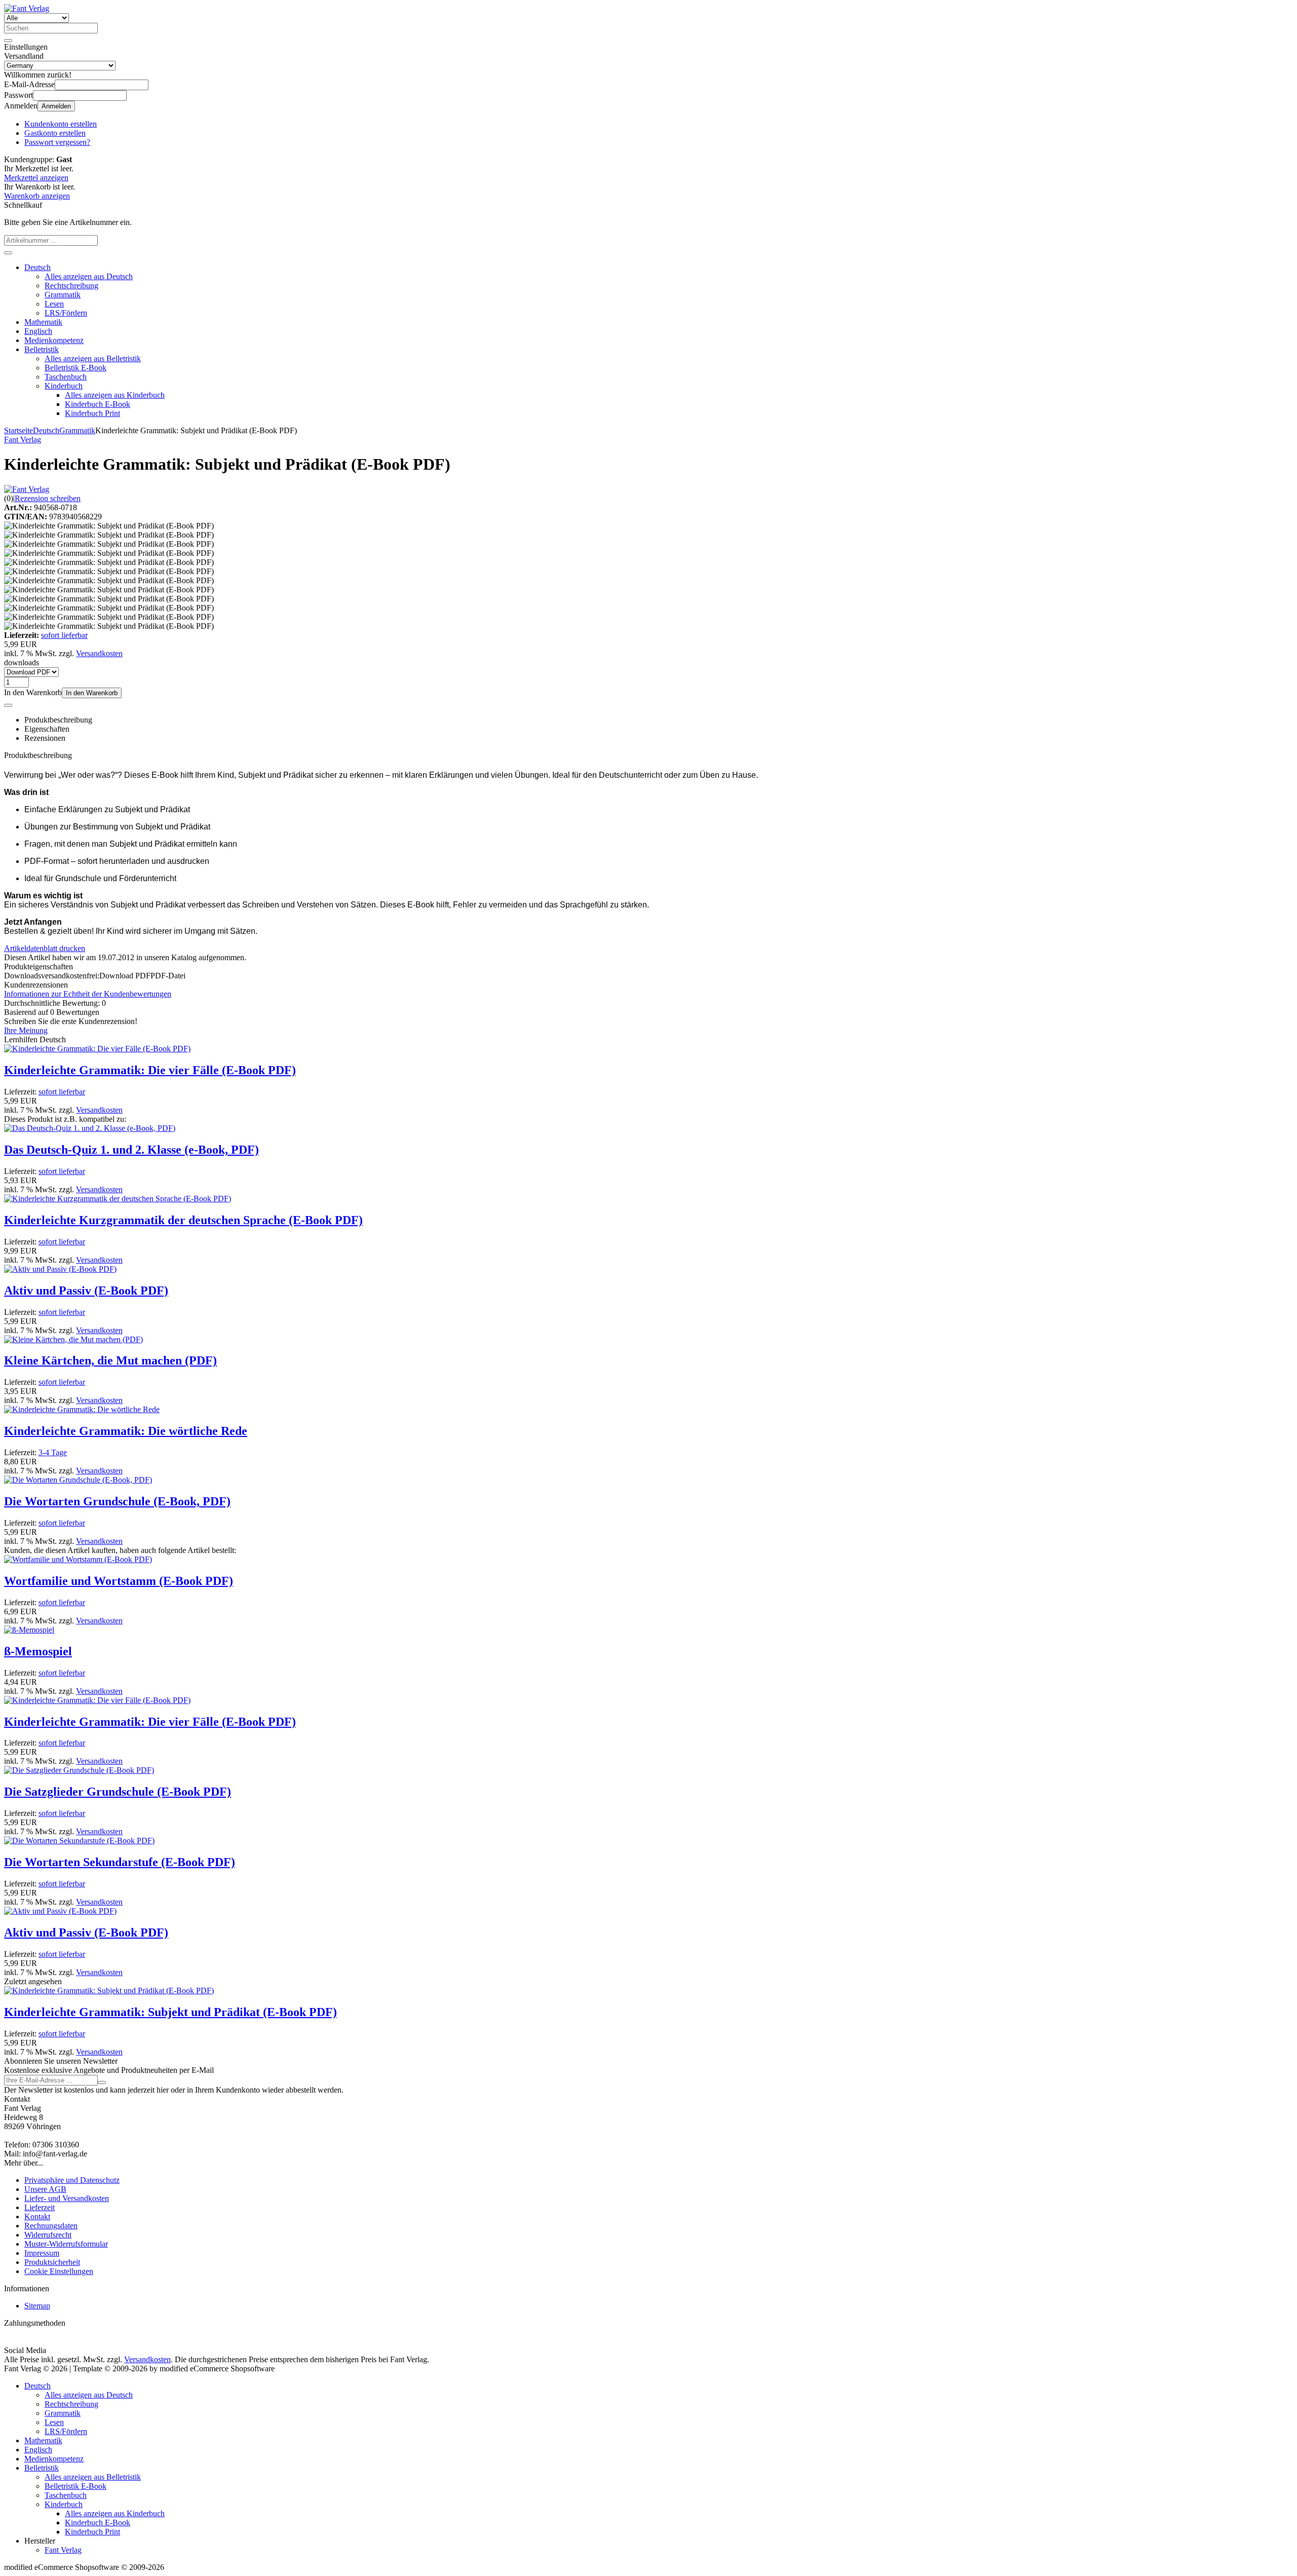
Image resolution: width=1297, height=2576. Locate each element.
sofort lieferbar (64, 635)
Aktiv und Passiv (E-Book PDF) (86, 1291)
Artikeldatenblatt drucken (45, 948)
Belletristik (42, 349)
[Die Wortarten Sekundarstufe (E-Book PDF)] (79, 1841)
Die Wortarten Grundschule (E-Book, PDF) (117, 1501)
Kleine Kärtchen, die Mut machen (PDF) (110, 1360)
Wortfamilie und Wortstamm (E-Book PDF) (119, 1581)
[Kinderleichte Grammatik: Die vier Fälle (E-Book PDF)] (97, 1049)
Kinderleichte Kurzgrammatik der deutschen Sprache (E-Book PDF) (183, 1220)
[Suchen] (8, 41)
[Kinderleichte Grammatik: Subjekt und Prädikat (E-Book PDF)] (109, 1991)
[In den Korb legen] (8, 253)
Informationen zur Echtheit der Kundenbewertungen (88, 994)
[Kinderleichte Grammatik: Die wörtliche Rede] (82, 1409)
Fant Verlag (63, 2550)
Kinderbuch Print (92, 413)
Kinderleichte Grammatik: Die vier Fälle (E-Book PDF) (150, 1070)
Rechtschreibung (71, 286)
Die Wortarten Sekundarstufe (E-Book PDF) (120, 1862)
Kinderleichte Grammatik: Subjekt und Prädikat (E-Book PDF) (170, 2012)
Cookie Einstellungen (59, 2271)
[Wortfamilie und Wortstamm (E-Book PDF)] (78, 1559)
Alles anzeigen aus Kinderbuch (115, 395)
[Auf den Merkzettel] (8, 705)
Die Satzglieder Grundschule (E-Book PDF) (118, 1792)
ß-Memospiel (38, 1651)
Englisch (38, 331)
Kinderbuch (64, 386)
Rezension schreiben (48, 498)
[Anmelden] (102, 2082)
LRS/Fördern (66, 313)
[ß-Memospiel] (29, 1630)
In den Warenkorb (92, 693)
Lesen (54, 304)
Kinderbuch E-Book (98, 404)
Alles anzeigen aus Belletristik (93, 358)
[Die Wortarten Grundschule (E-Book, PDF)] (78, 1480)
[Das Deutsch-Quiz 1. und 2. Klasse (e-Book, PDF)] (90, 1128)
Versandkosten (99, 653)
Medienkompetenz (54, 340)
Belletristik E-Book (75, 368)
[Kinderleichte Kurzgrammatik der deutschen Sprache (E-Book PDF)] (118, 1199)
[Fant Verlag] (27, 489)
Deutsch (37, 267)
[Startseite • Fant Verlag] (27, 8)
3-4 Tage (53, 1452)
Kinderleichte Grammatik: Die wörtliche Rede (126, 1431)
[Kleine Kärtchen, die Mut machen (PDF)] (73, 1339)
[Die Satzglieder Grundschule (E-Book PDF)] (79, 1770)
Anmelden (56, 106)
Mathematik (43, 322)
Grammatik (63, 295)
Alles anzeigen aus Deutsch (89, 276)
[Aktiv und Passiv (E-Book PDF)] (60, 1269)
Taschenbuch (66, 377)
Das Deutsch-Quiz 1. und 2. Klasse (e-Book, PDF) (131, 1150)
